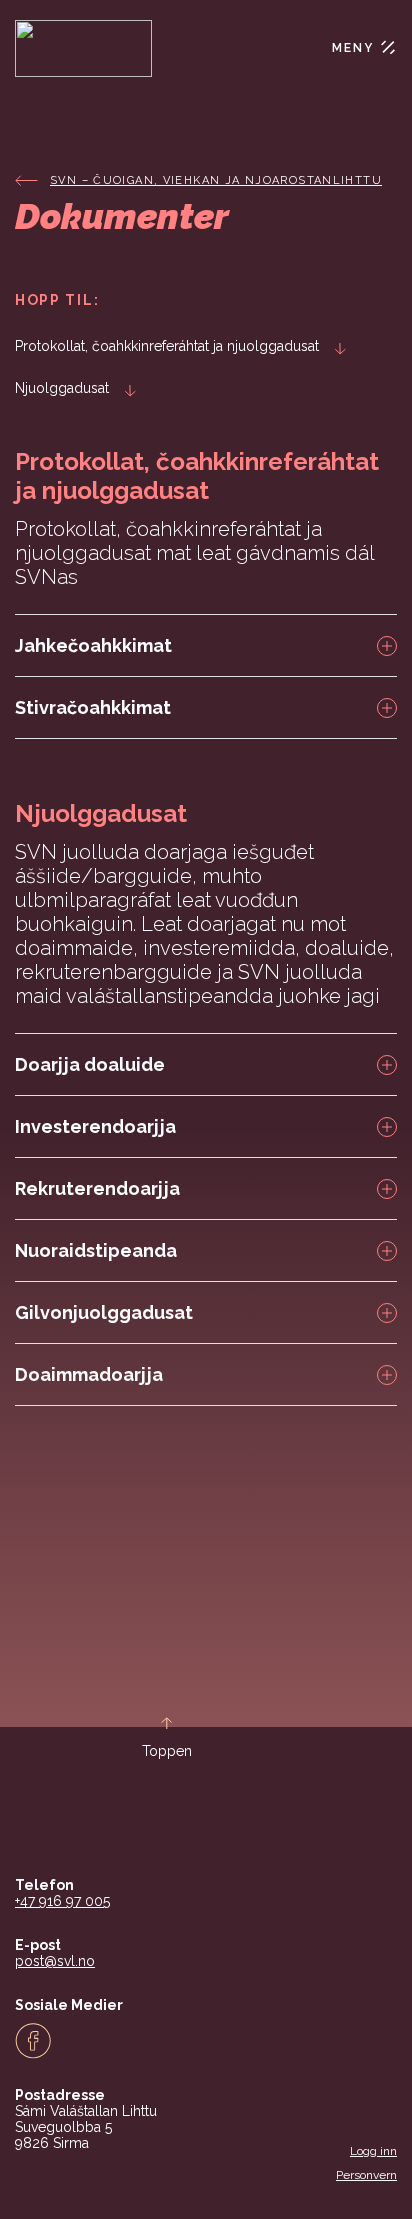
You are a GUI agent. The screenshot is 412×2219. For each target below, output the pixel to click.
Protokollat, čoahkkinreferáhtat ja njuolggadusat (167, 346)
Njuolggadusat (62, 388)
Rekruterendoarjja (97, 1188)
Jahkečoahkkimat (93, 645)
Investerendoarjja (95, 1126)
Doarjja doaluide (90, 1064)
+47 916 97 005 (62, 1901)
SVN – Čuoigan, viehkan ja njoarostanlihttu (216, 180)
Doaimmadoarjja (89, 1374)
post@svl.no (55, 1961)
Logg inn (373, 2151)
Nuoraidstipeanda (96, 1250)
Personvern (366, 2175)
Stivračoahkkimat (93, 707)
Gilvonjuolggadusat (104, 1312)
